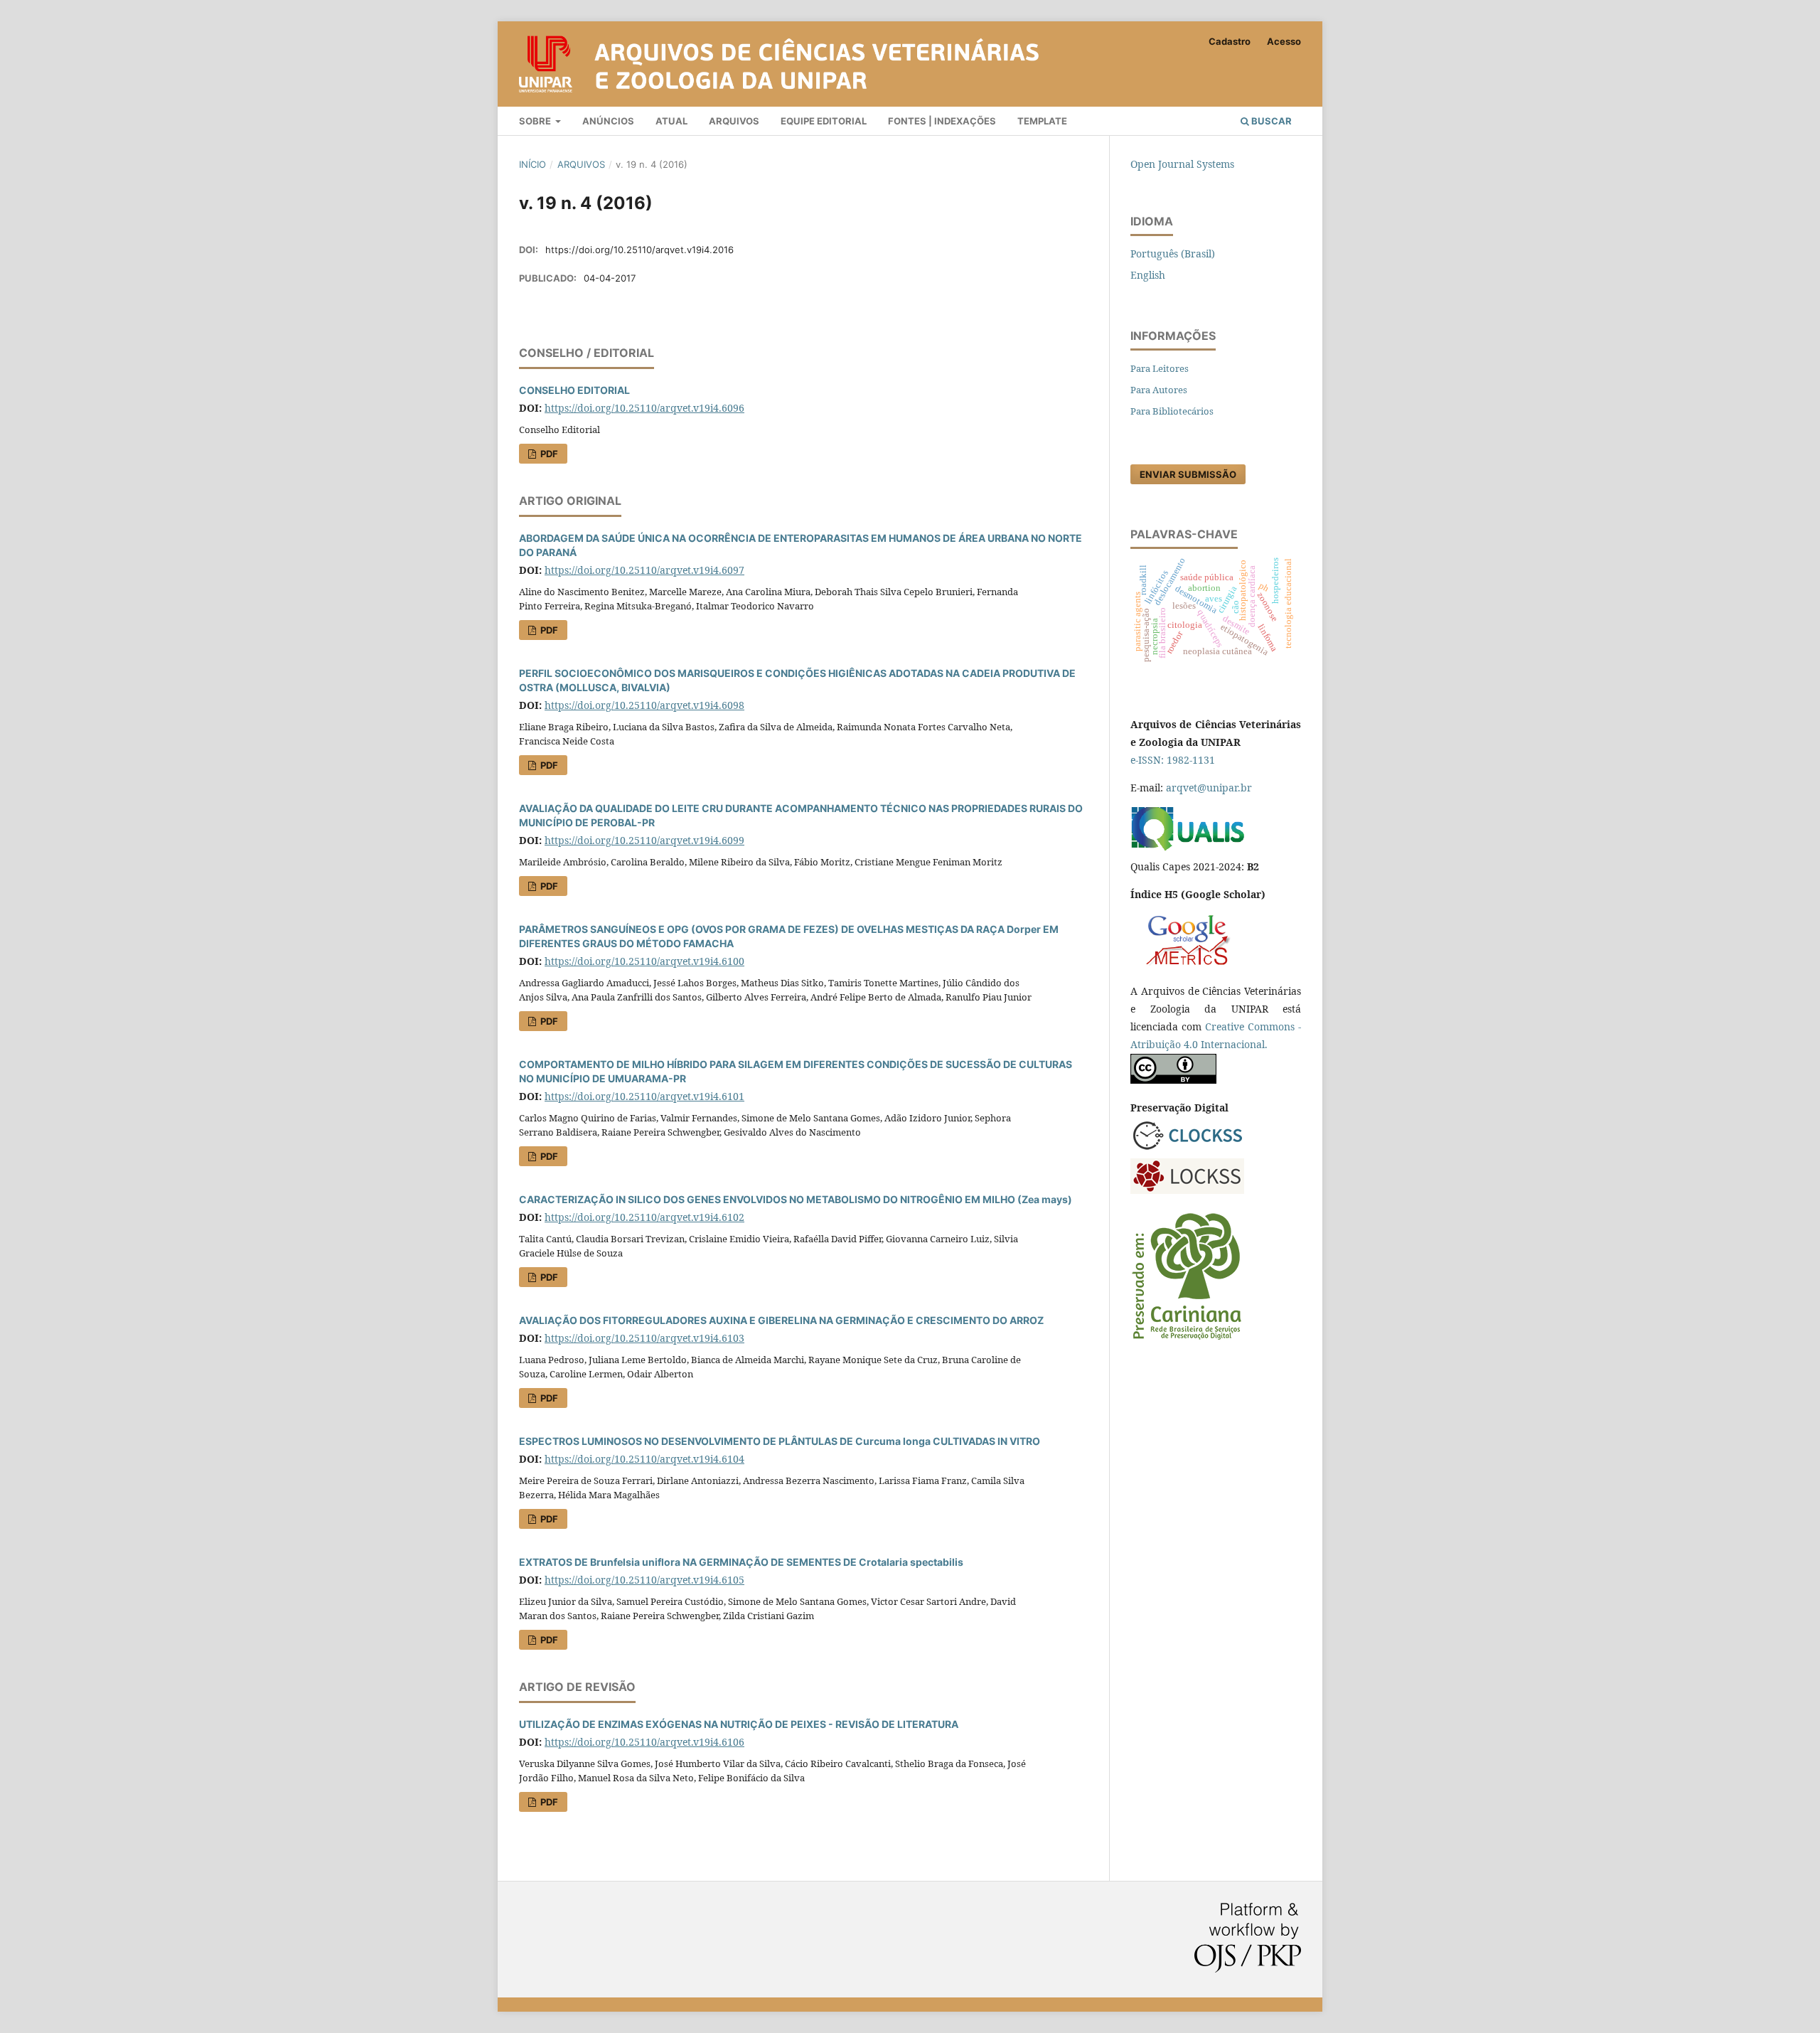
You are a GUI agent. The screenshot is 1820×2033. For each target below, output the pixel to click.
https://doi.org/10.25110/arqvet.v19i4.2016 (639, 250)
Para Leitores (1160, 368)
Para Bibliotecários (1172, 411)
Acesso (1284, 41)
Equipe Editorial (824, 121)
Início (532, 164)
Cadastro (1230, 41)
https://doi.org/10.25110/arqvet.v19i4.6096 (644, 408)
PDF (548, 454)
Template (1042, 121)
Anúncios (608, 121)
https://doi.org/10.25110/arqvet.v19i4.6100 (644, 961)
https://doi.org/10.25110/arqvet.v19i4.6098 (644, 705)
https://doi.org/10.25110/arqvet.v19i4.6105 (644, 1580)
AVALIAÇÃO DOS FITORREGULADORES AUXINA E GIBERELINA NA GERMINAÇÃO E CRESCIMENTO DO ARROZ (781, 1320)
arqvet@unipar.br (1209, 788)
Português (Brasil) (1173, 254)
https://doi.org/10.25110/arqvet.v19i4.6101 (644, 1096)
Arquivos (734, 121)
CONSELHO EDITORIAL (574, 390)
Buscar (1270, 121)
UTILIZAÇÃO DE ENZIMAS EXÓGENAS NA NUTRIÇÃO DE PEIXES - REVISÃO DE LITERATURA (739, 1724)
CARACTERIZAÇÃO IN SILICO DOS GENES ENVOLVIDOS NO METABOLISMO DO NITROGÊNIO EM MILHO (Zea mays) (796, 1199)
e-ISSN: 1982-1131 (1173, 760)
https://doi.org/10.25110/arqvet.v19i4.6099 (644, 840)
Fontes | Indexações (942, 121)
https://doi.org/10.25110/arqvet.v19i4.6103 (644, 1338)
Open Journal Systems (1182, 164)
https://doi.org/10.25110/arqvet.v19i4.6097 (644, 570)
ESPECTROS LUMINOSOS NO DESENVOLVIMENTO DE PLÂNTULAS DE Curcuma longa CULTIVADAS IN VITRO (780, 1441)
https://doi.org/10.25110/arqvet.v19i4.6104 (644, 1459)
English (1148, 275)
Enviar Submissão (1188, 474)
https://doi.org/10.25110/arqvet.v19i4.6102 (644, 1217)
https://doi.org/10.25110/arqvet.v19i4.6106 (644, 1742)
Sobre (536, 121)
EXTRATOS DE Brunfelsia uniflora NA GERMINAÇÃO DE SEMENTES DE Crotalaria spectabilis (741, 1562)
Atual (671, 121)
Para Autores (1159, 390)
